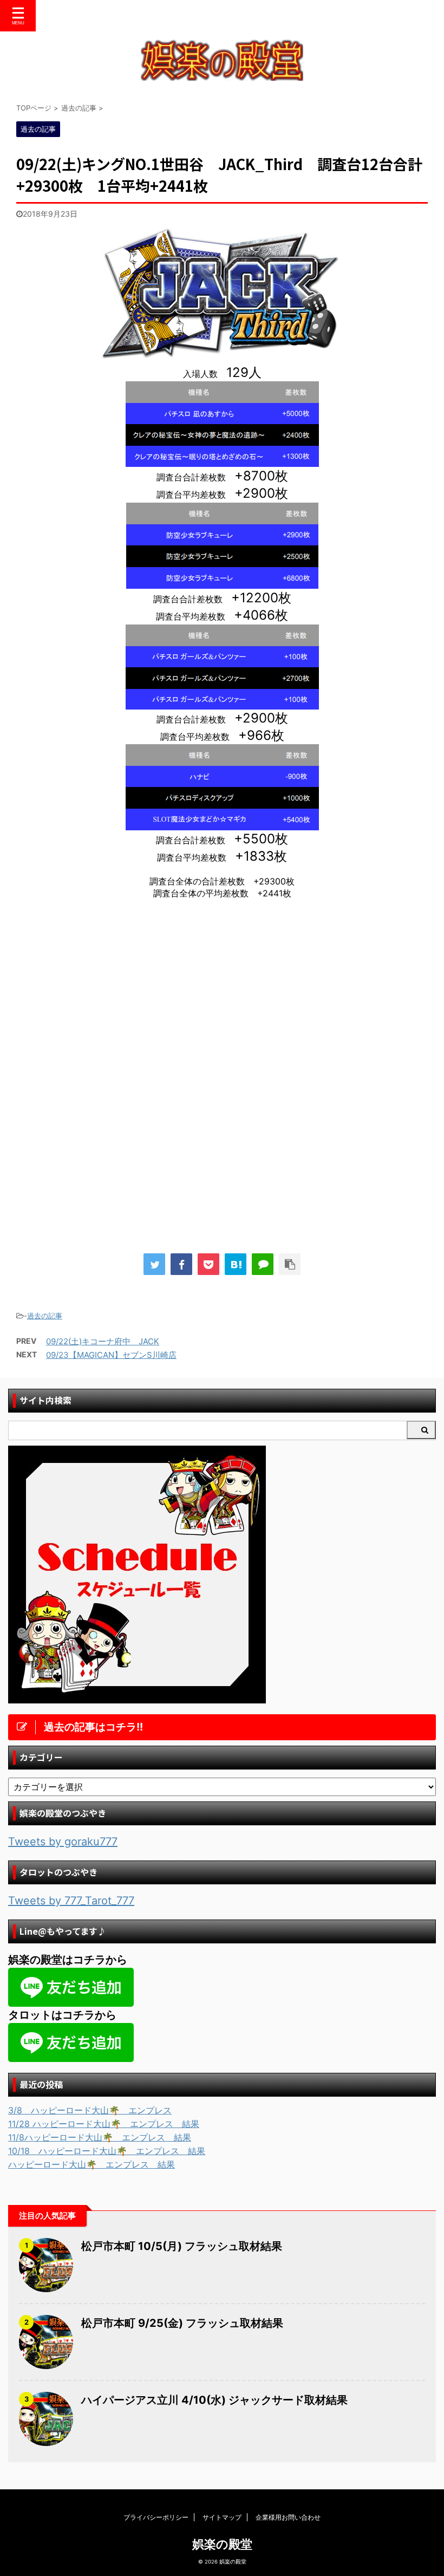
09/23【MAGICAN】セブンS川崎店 (111, 1355)
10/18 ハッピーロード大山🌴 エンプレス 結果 (107, 2151)
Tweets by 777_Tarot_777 (71, 1901)
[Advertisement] (107, 997)
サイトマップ (222, 2517)
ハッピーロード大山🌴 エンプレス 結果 (92, 2164)
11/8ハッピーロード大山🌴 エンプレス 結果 (100, 2137)
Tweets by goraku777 (63, 1842)
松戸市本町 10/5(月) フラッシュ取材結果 (182, 2246)
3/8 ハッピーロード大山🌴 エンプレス (90, 2110)
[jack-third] (222, 359)
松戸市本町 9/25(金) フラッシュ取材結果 (182, 2323)
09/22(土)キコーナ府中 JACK (103, 1341)
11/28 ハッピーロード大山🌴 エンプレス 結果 (104, 2124)
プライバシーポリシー (156, 2517)
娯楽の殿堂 (222, 2544)
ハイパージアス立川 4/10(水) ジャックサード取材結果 (214, 2400)
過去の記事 (45, 1316)
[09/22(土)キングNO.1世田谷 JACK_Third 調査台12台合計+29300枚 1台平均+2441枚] (236, 1264)
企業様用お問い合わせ (288, 2517)
